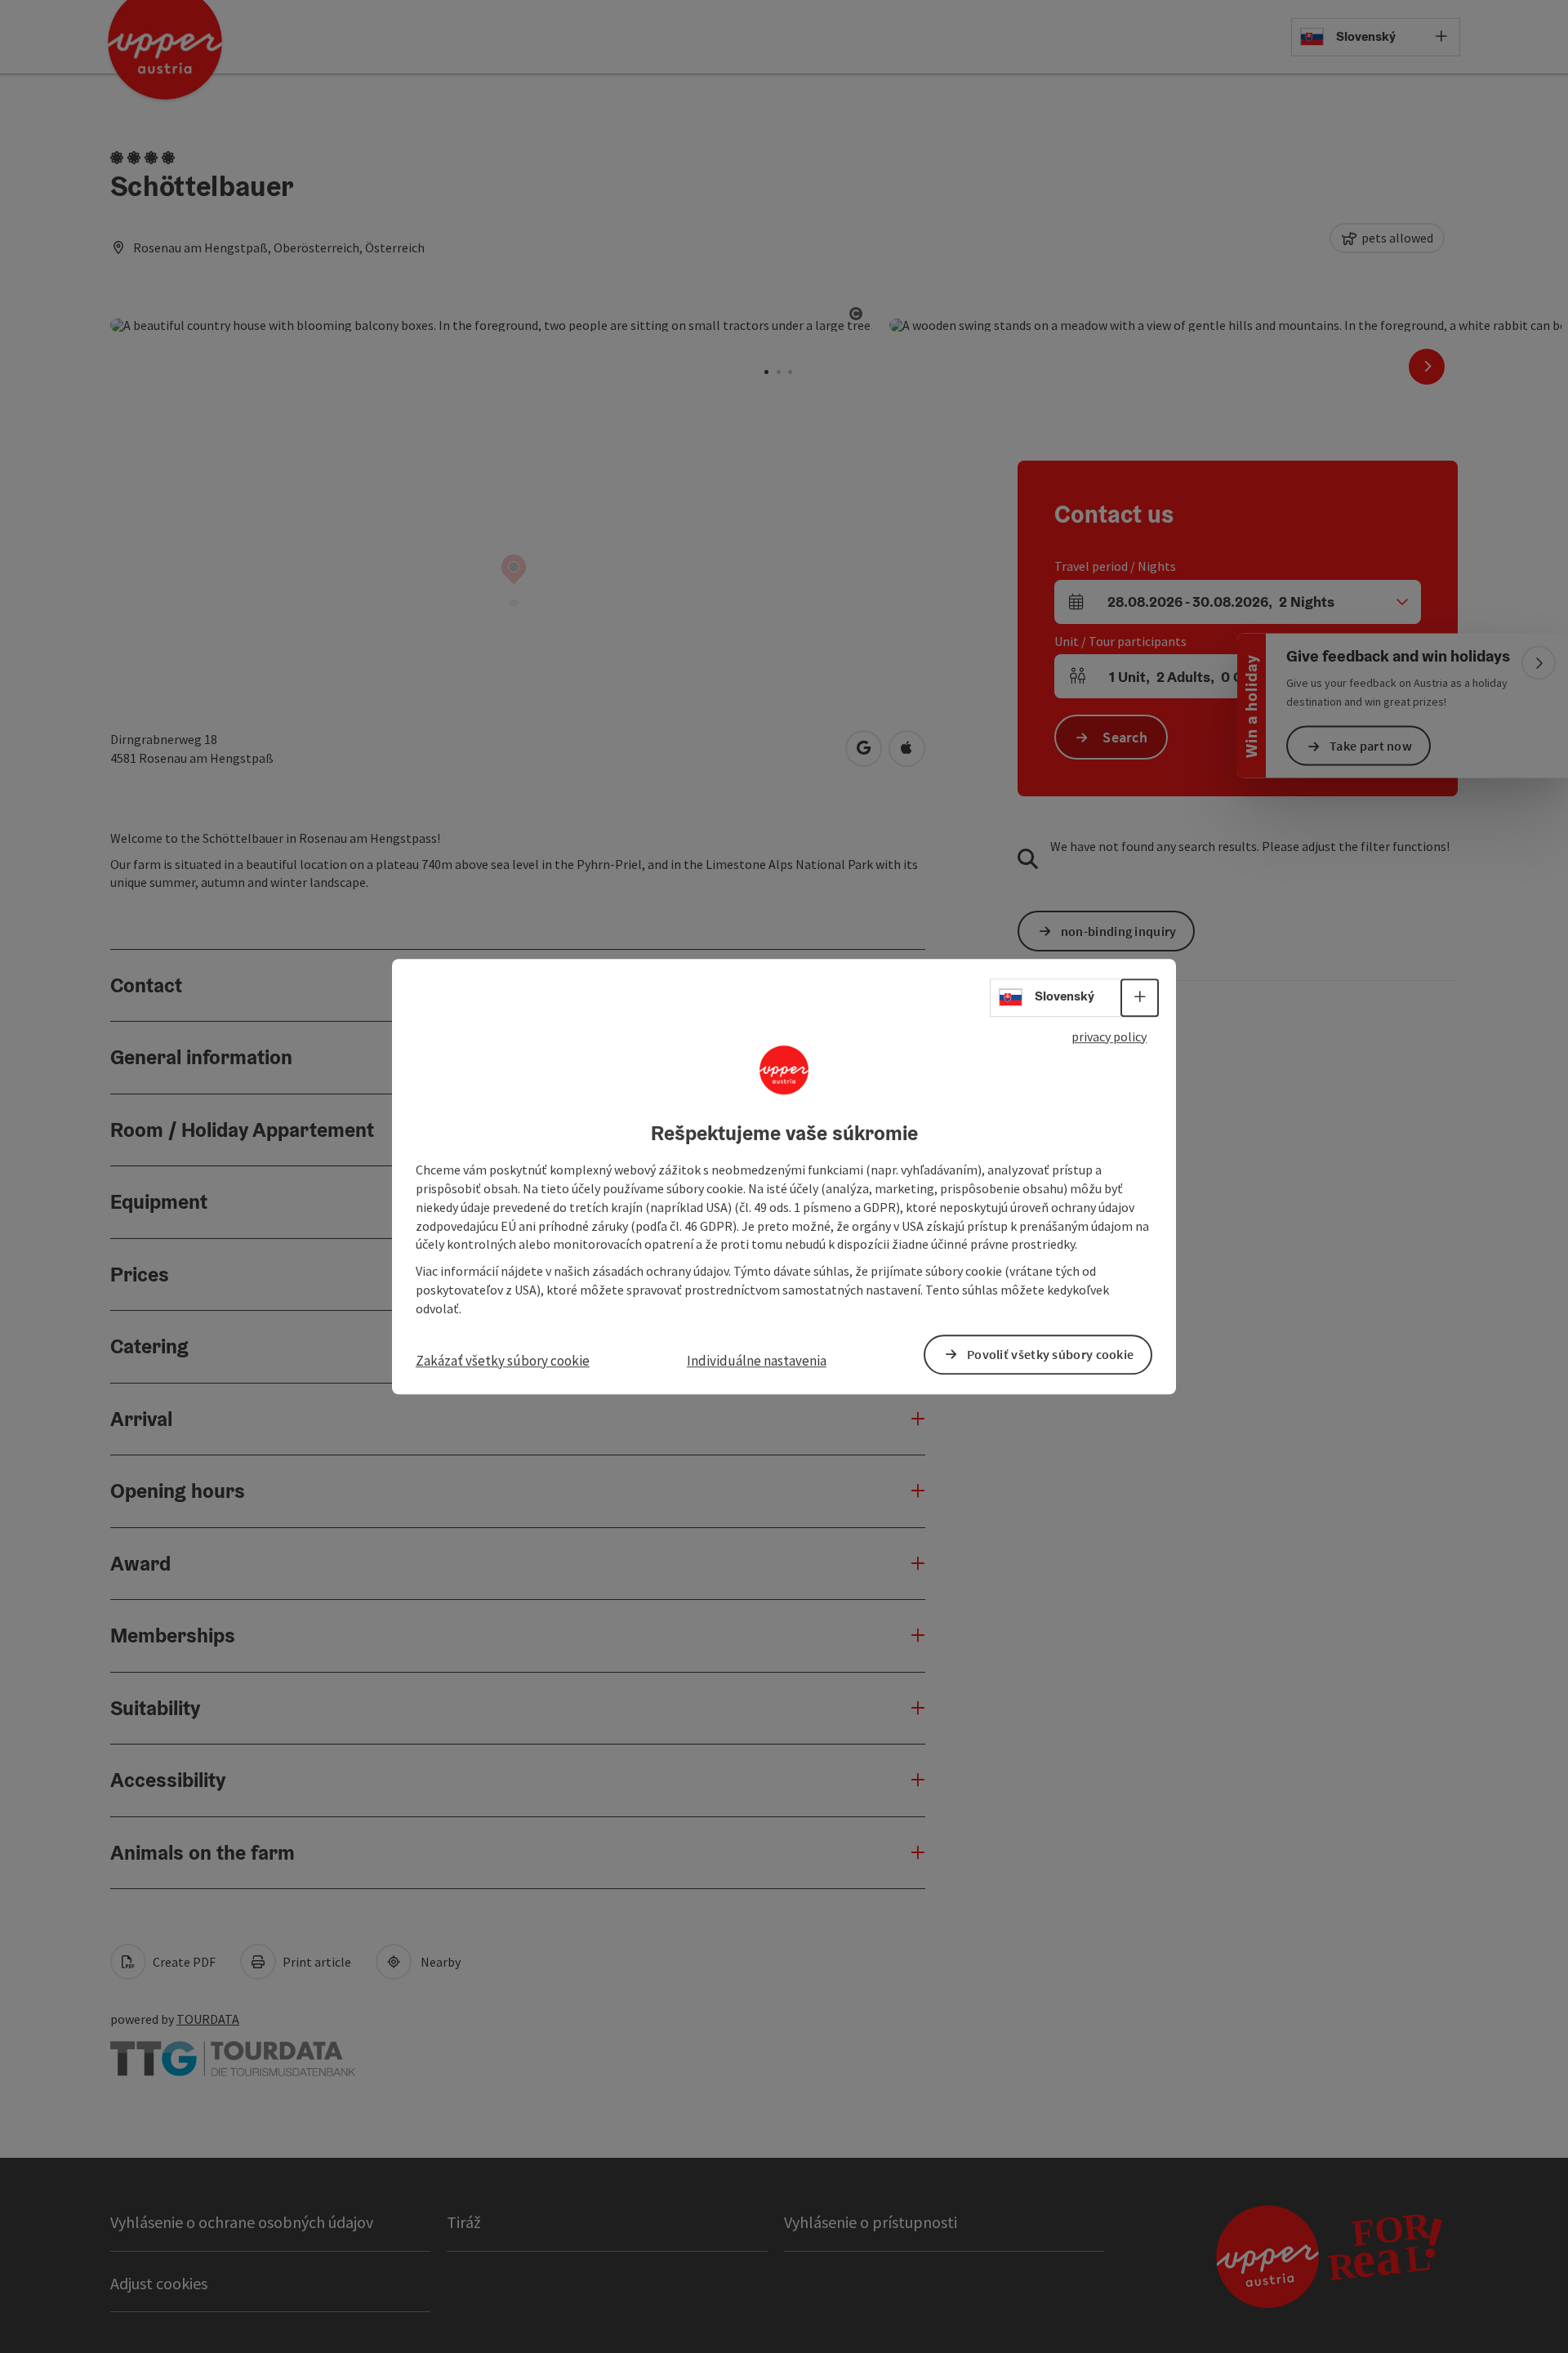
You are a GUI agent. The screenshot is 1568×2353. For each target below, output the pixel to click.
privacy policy (1109, 1036)
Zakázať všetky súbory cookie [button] (503, 1361)
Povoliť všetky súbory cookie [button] (1050, 1354)
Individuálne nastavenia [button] (757, 1361)
